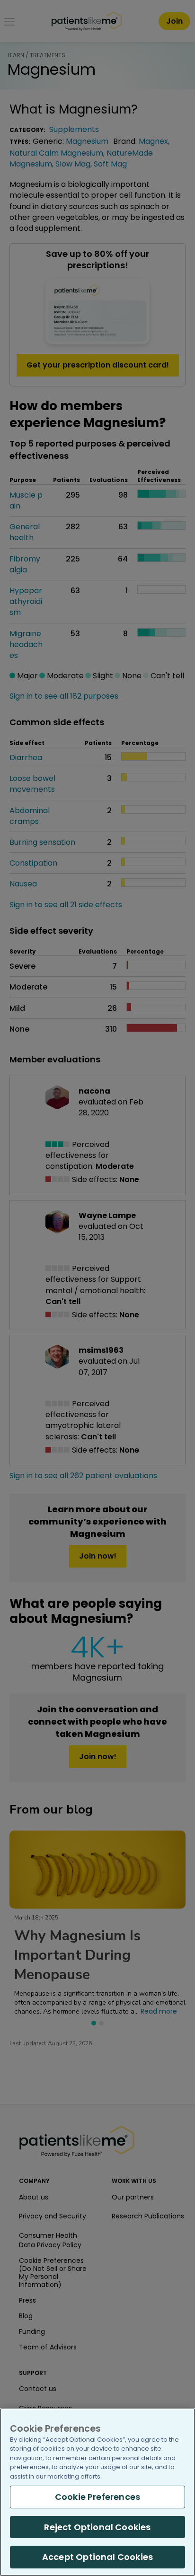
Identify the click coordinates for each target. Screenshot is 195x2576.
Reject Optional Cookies (97, 2527)
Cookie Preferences (97, 2497)
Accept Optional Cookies (97, 2557)
